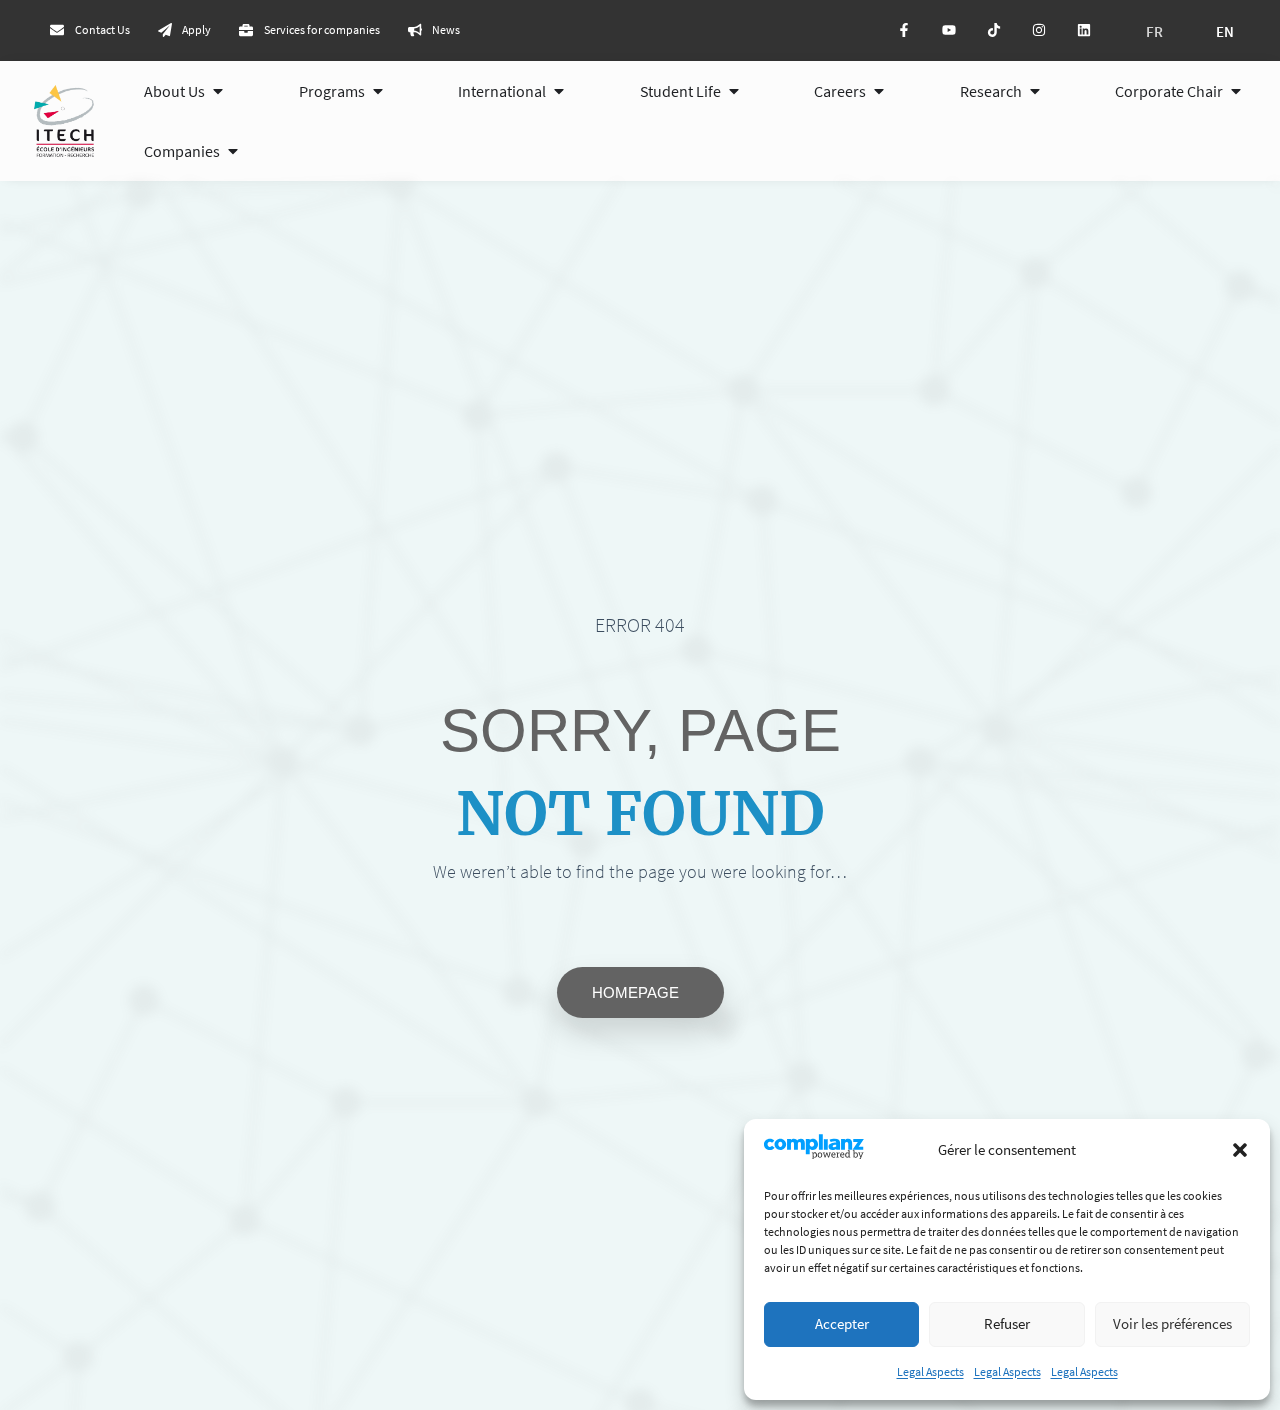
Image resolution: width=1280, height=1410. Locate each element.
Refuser (1007, 1323)
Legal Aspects (930, 1371)
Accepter (842, 1323)
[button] (1240, 1150)
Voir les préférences (1172, 1323)
